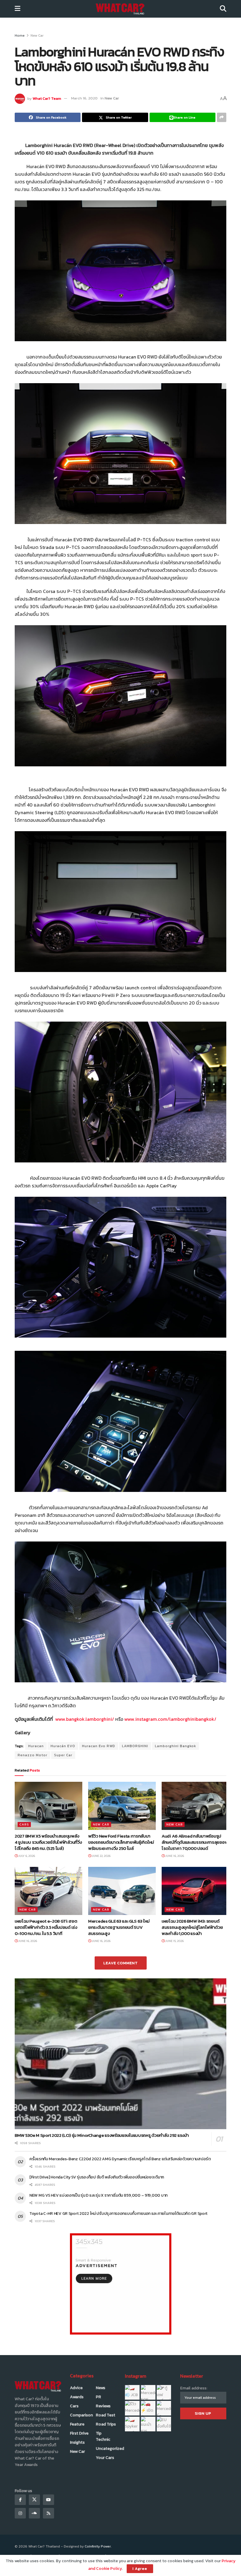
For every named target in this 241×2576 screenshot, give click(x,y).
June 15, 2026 (174, 1941)
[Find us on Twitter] (34, 2500)
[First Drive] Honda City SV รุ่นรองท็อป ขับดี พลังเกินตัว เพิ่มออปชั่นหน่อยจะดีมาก (97, 2177)
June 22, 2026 (101, 1856)
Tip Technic (103, 2436)
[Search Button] (223, 9)
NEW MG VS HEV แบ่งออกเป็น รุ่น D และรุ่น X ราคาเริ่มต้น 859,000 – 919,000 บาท (98, 2195)
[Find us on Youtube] (48, 2500)
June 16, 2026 (174, 1856)
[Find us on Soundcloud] (34, 2513)
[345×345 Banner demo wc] (121, 2284)
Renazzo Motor (32, 1755)
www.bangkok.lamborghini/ (85, 1719)
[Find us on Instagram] (20, 2513)
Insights (77, 2442)
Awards (77, 2397)
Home (20, 36)
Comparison (81, 2415)
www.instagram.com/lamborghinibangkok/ (170, 1719)
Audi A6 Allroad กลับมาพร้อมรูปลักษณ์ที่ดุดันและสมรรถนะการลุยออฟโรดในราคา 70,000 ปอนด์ (195, 1842)
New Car (37, 36)
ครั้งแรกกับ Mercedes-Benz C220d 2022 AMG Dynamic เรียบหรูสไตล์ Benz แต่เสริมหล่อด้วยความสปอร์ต (120, 2159)
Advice (76, 2388)
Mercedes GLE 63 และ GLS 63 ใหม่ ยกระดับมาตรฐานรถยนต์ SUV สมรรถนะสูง (119, 1927)
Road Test (106, 2415)
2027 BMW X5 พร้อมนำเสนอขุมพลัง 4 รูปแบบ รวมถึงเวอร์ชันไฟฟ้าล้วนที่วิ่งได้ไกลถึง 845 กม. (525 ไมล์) (48, 1842)
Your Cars (105, 2458)
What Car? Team (47, 98)
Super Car (63, 1755)
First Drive (79, 2433)
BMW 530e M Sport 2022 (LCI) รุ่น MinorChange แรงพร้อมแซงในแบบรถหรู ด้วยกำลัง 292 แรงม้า (102, 2135)
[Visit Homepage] (120, 9)
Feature (77, 2424)
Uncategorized (110, 2449)
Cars (24, 1824)
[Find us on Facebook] (20, 2500)
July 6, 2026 (26, 1856)
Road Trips (106, 2424)
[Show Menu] (17, 9)
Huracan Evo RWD (99, 1746)
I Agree (140, 2569)
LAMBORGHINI (135, 1746)
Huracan (36, 1746)
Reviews (103, 2406)
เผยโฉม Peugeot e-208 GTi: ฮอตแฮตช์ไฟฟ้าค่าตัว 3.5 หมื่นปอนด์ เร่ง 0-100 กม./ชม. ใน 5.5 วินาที (46, 1927)
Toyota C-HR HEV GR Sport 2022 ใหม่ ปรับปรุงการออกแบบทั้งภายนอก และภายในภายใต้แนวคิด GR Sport (119, 2214)
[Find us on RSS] (48, 2513)
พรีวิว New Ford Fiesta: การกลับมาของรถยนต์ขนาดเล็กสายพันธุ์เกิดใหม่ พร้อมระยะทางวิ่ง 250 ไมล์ (121, 1842)
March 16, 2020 (84, 98)
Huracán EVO (63, 1746)
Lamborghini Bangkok (175, 1746)
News (101, 2388)
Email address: (194, 2388)
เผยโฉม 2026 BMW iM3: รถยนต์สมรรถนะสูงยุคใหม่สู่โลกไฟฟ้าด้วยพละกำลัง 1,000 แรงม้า (192, 1927)
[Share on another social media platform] (222, 117)
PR (98, 2397)
